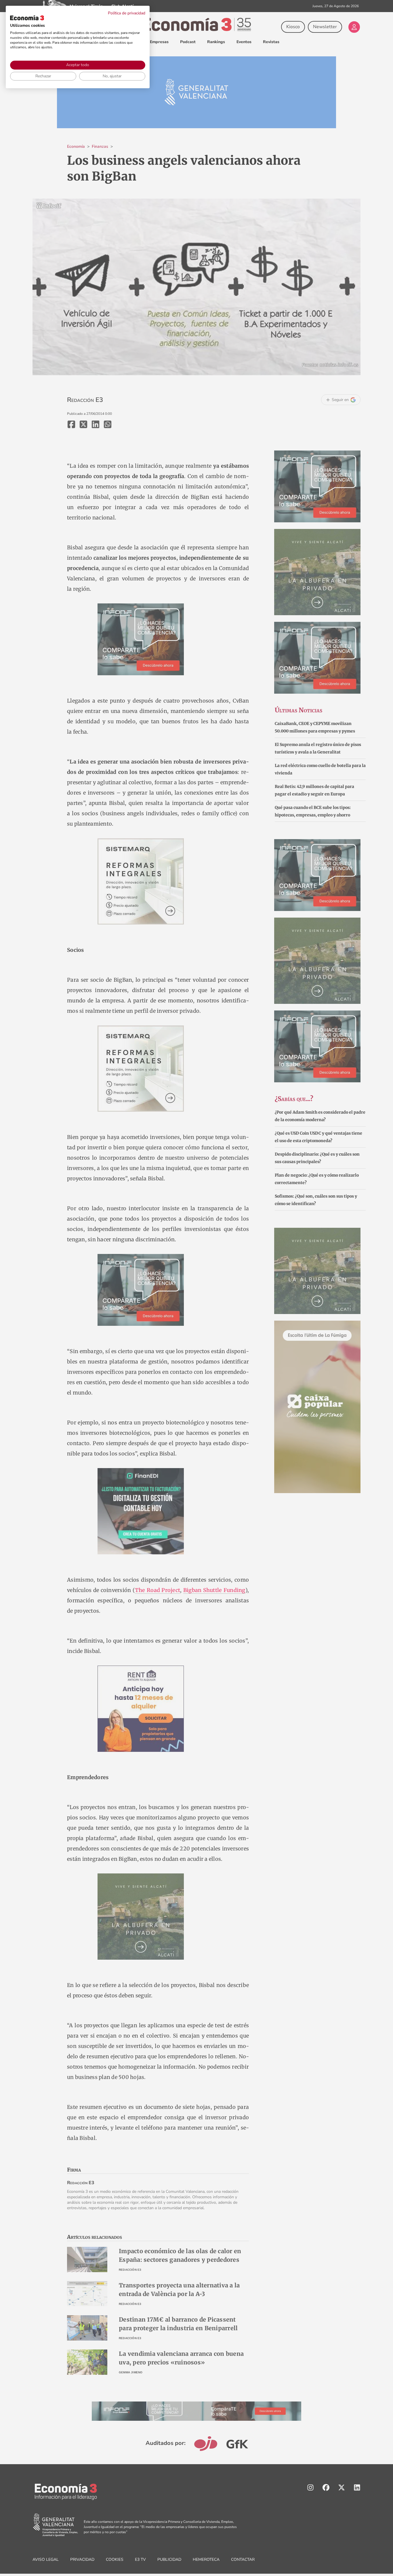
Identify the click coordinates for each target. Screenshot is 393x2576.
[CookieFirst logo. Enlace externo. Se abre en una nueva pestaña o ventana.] (27, 18)
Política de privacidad (127, 13)
